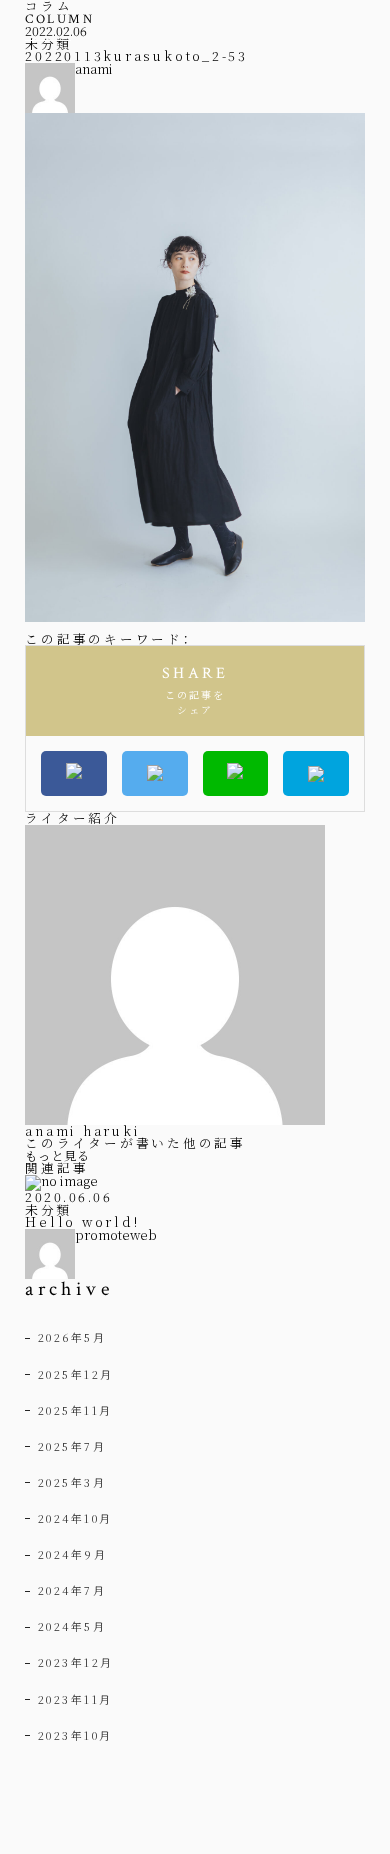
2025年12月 (76, 1374)
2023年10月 (75, 1735)
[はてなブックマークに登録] (316, 773)
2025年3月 (72, 1482)
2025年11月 (75, 1410)
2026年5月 (72, 1337)
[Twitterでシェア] (155, 773)
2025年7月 (72, 1446)
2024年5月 (72, 1626)
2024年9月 (73, 1554)
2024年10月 (75, 1518)
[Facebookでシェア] (74, 773)
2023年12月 (76, 1662)
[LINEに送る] (236, 773)
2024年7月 (72, 1590)
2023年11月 (75, 1699)
